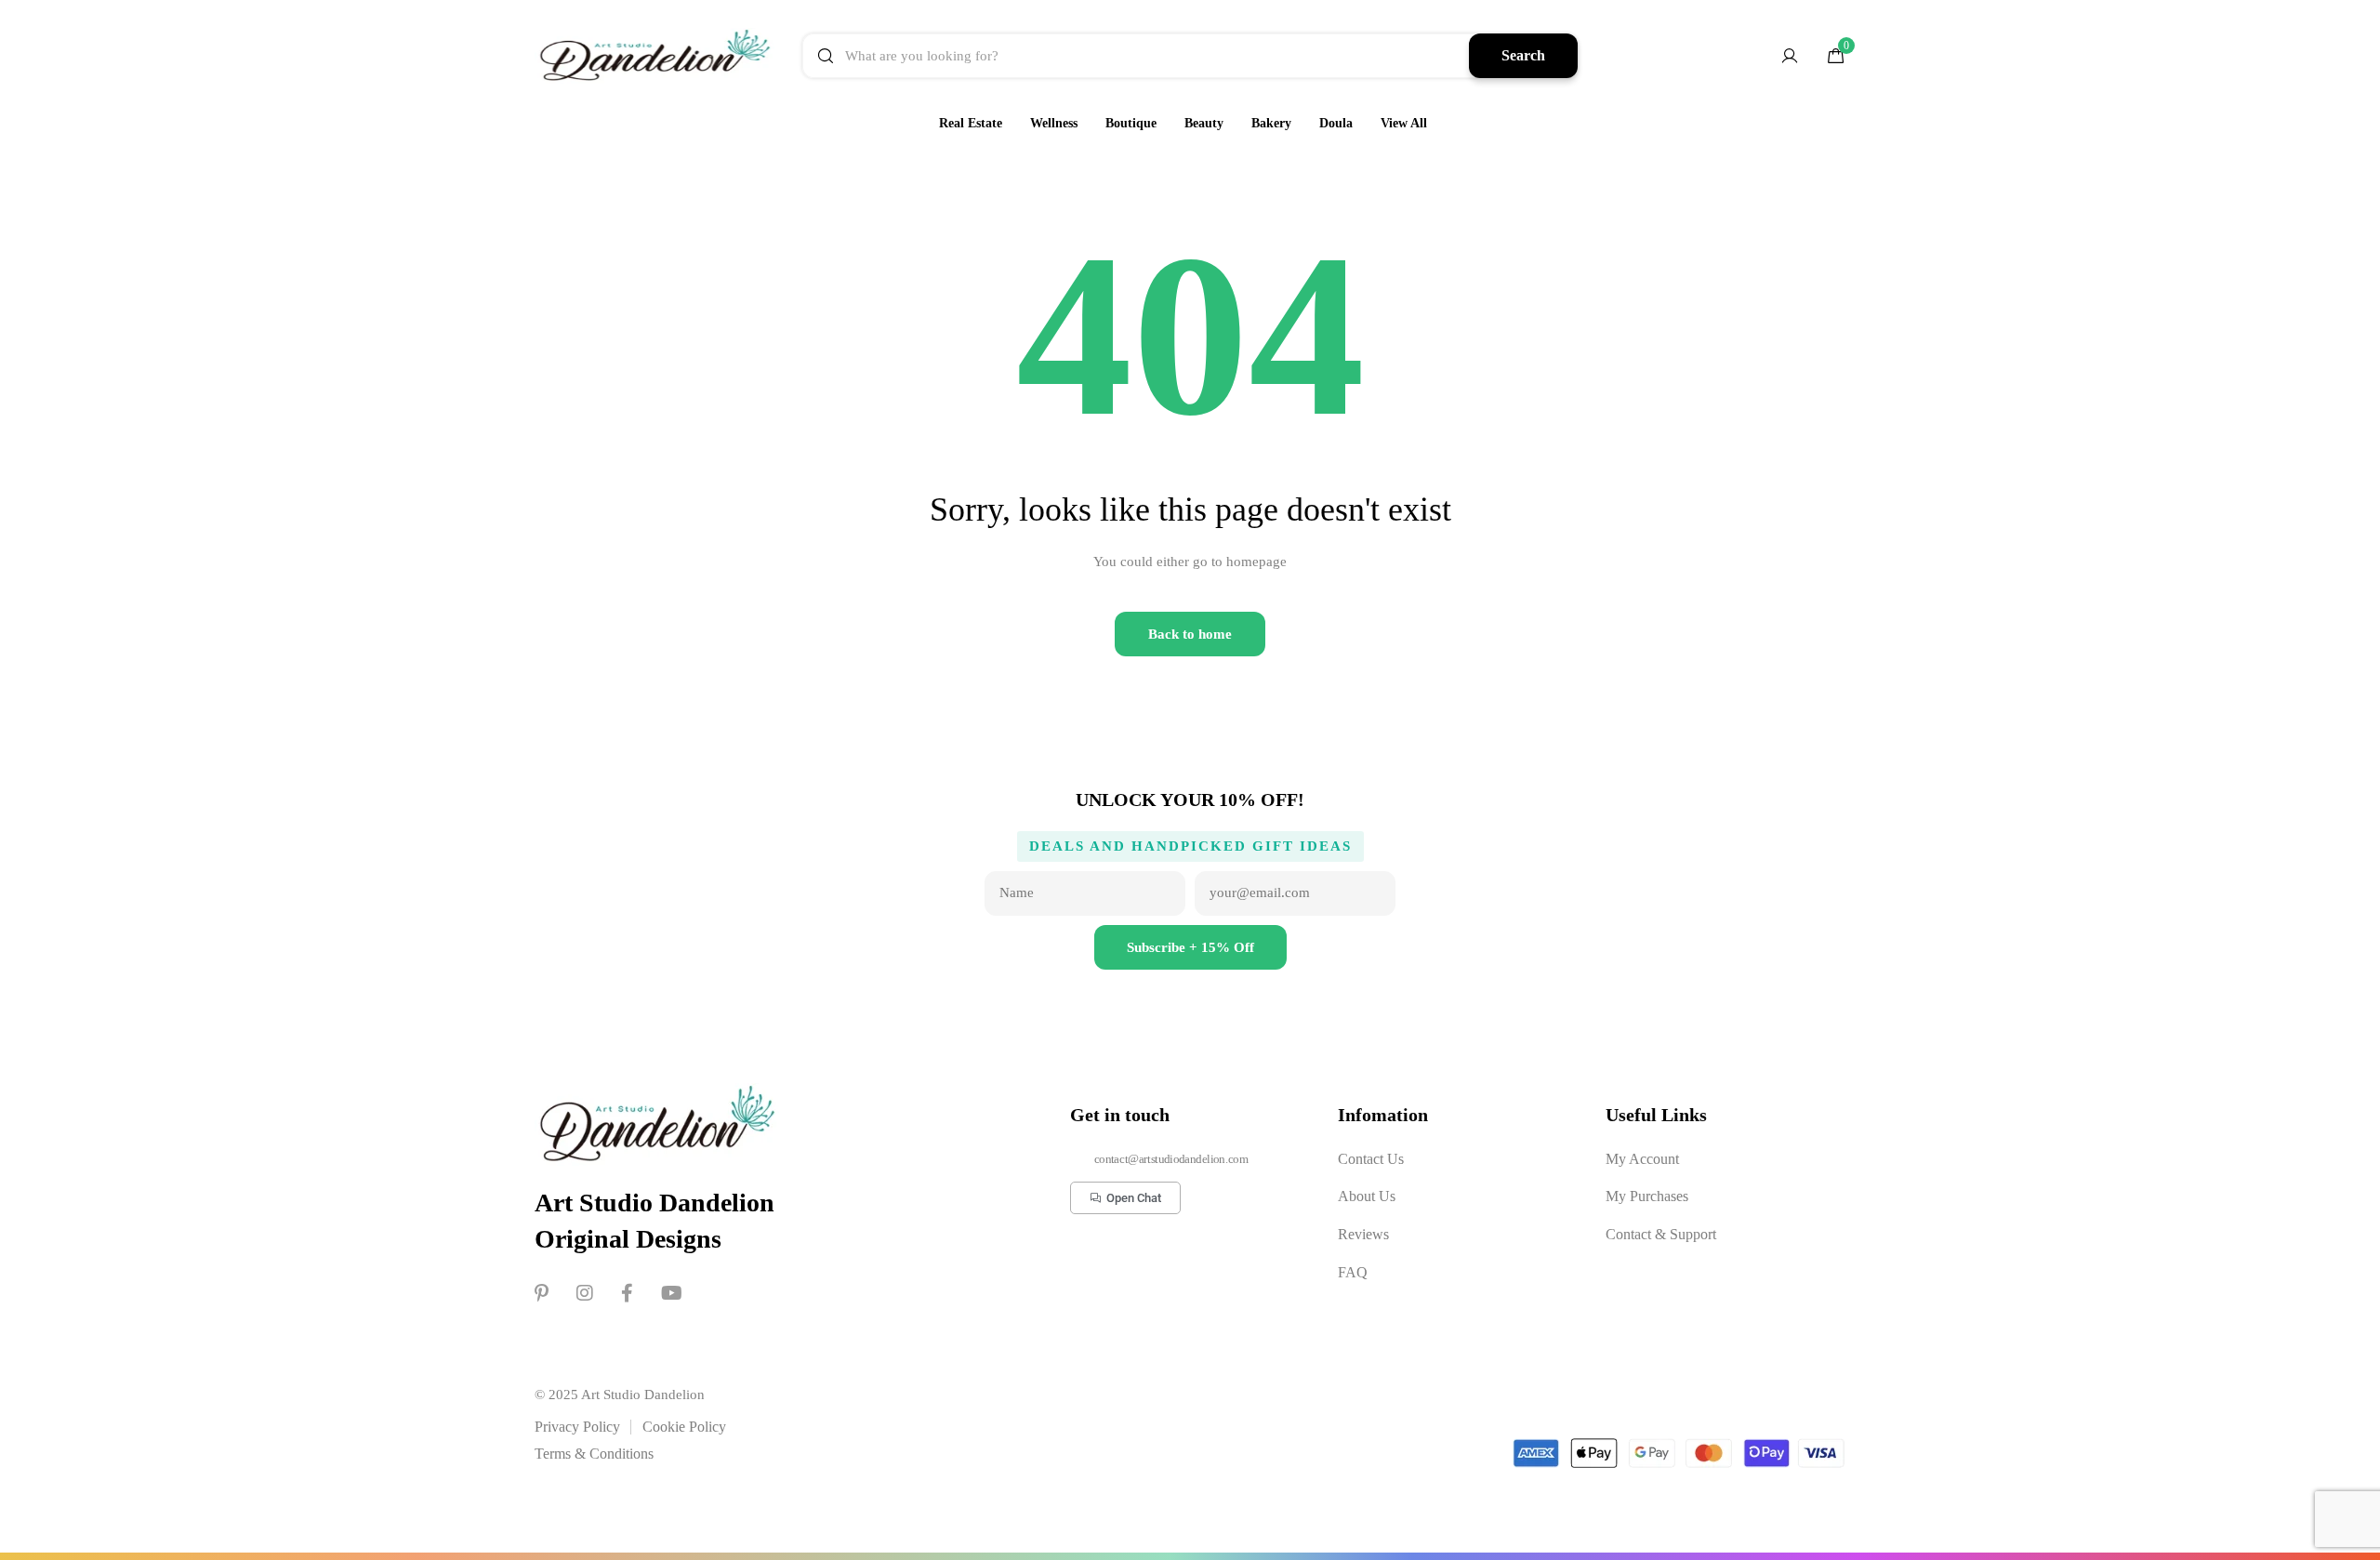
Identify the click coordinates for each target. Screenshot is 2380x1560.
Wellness (1054, 123)
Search (1523, 55)
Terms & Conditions (594, 1454)
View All (1404, 123)
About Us (1367, 1196)
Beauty (1204, 123)
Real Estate (971, 123)
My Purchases (1647, 1196)
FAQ (1353, 1272)
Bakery (1271, 123)
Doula (1336, 123)
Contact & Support (1661, 1234)
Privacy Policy (577, 1427)
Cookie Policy (684, 1427)
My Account (1642, 1159)
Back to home (1190, 634)
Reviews (1363, 1234)
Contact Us (1371, 1159)
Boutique (1131, 123)
